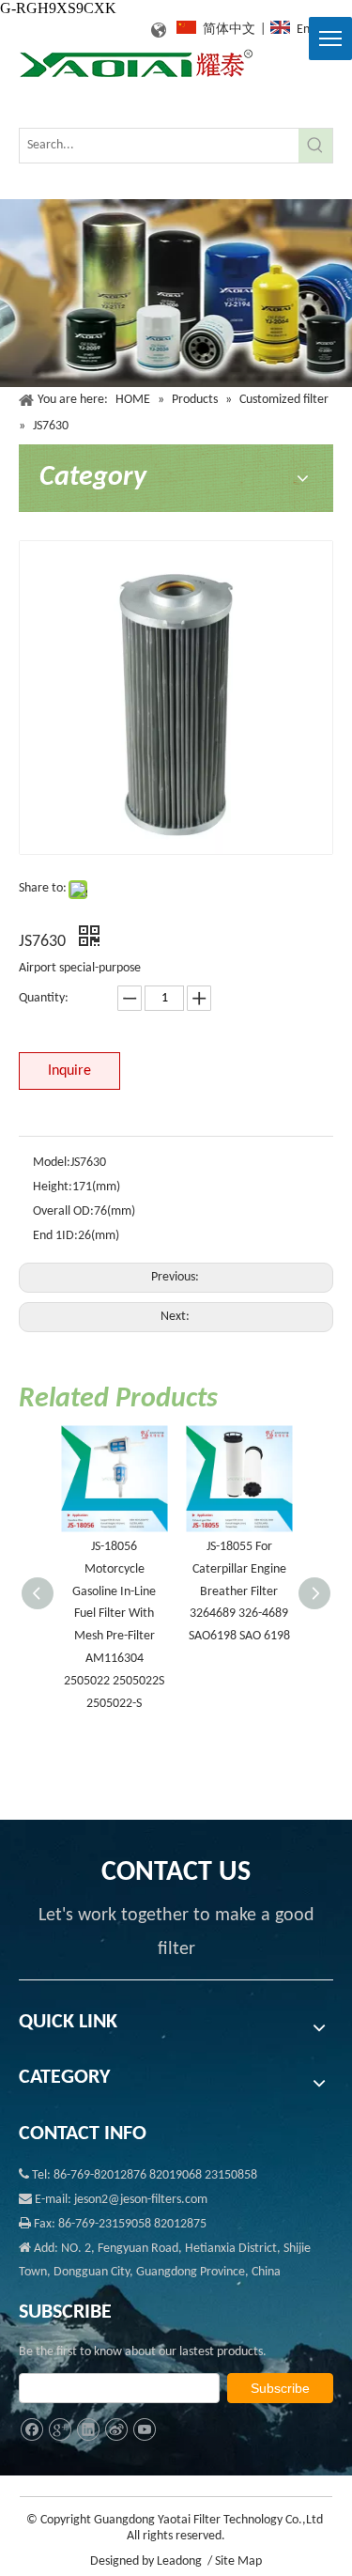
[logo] (136, 64)
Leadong (179, 2561)
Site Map (238, 2561)
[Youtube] (144, 2430)
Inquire (69, 1071)
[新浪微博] (116, 2430)
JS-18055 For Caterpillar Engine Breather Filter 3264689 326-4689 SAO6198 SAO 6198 (239, 1591)
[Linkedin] (88, 2430)
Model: (52, 1163)
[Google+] (60, 2430)
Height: (53, 1187)
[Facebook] (31, 2430)
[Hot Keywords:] (315, 146)
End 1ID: (55, 1236)
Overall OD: (63, 1211)
